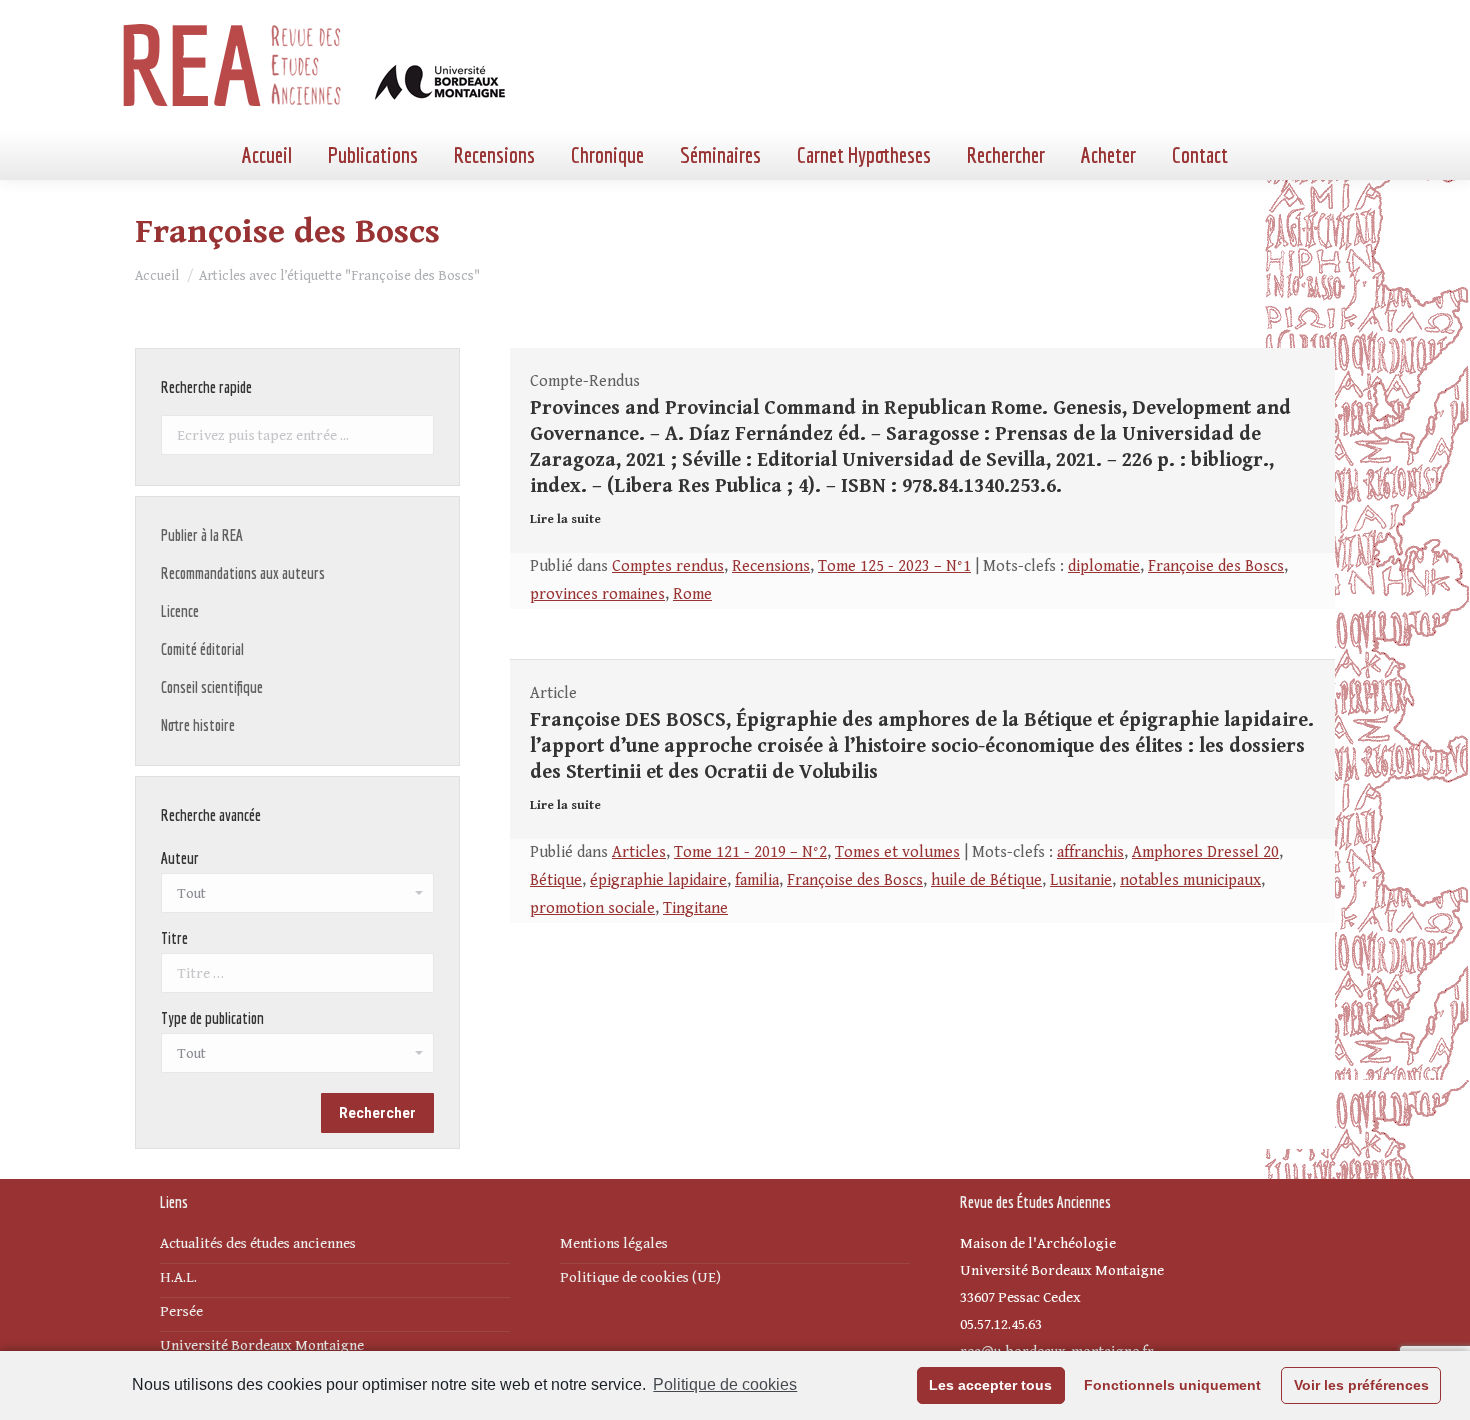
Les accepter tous (990, 1385)
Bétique (556, 880)
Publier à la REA (202, 535)
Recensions (771, 566)
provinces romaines (597, 594)
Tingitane (695, 908)
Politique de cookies (725, 1384)
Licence (180, 611)
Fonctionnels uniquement (1172, 1385)
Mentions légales (614, 1243)
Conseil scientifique (212, 687)
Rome (692, 594)
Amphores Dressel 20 (1205, 852)
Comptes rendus (668, 566)
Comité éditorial (202, 649)
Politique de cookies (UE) (640, 1277)
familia (757, 880)
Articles (639, 852)
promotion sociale (592, 908)
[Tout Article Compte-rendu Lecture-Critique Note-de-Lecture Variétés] (297, 1058)
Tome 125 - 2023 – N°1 (894, 566)
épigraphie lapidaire (658, 880)
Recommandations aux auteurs (243, 573)
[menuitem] (267, 155)
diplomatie (1104, 566)
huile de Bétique (986, 880)
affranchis (1090, 852)
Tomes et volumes (897, 852)
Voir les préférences (1361, 1385)
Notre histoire (198, 725)
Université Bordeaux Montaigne (262, 1345)
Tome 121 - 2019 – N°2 (750, 852)
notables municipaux (1190, 880)
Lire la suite (565, 519)
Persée (181, 1311)
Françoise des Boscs (1216, 566)
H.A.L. (178, 1277)
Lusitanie (1081, 880)
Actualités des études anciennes (258, 1243)
